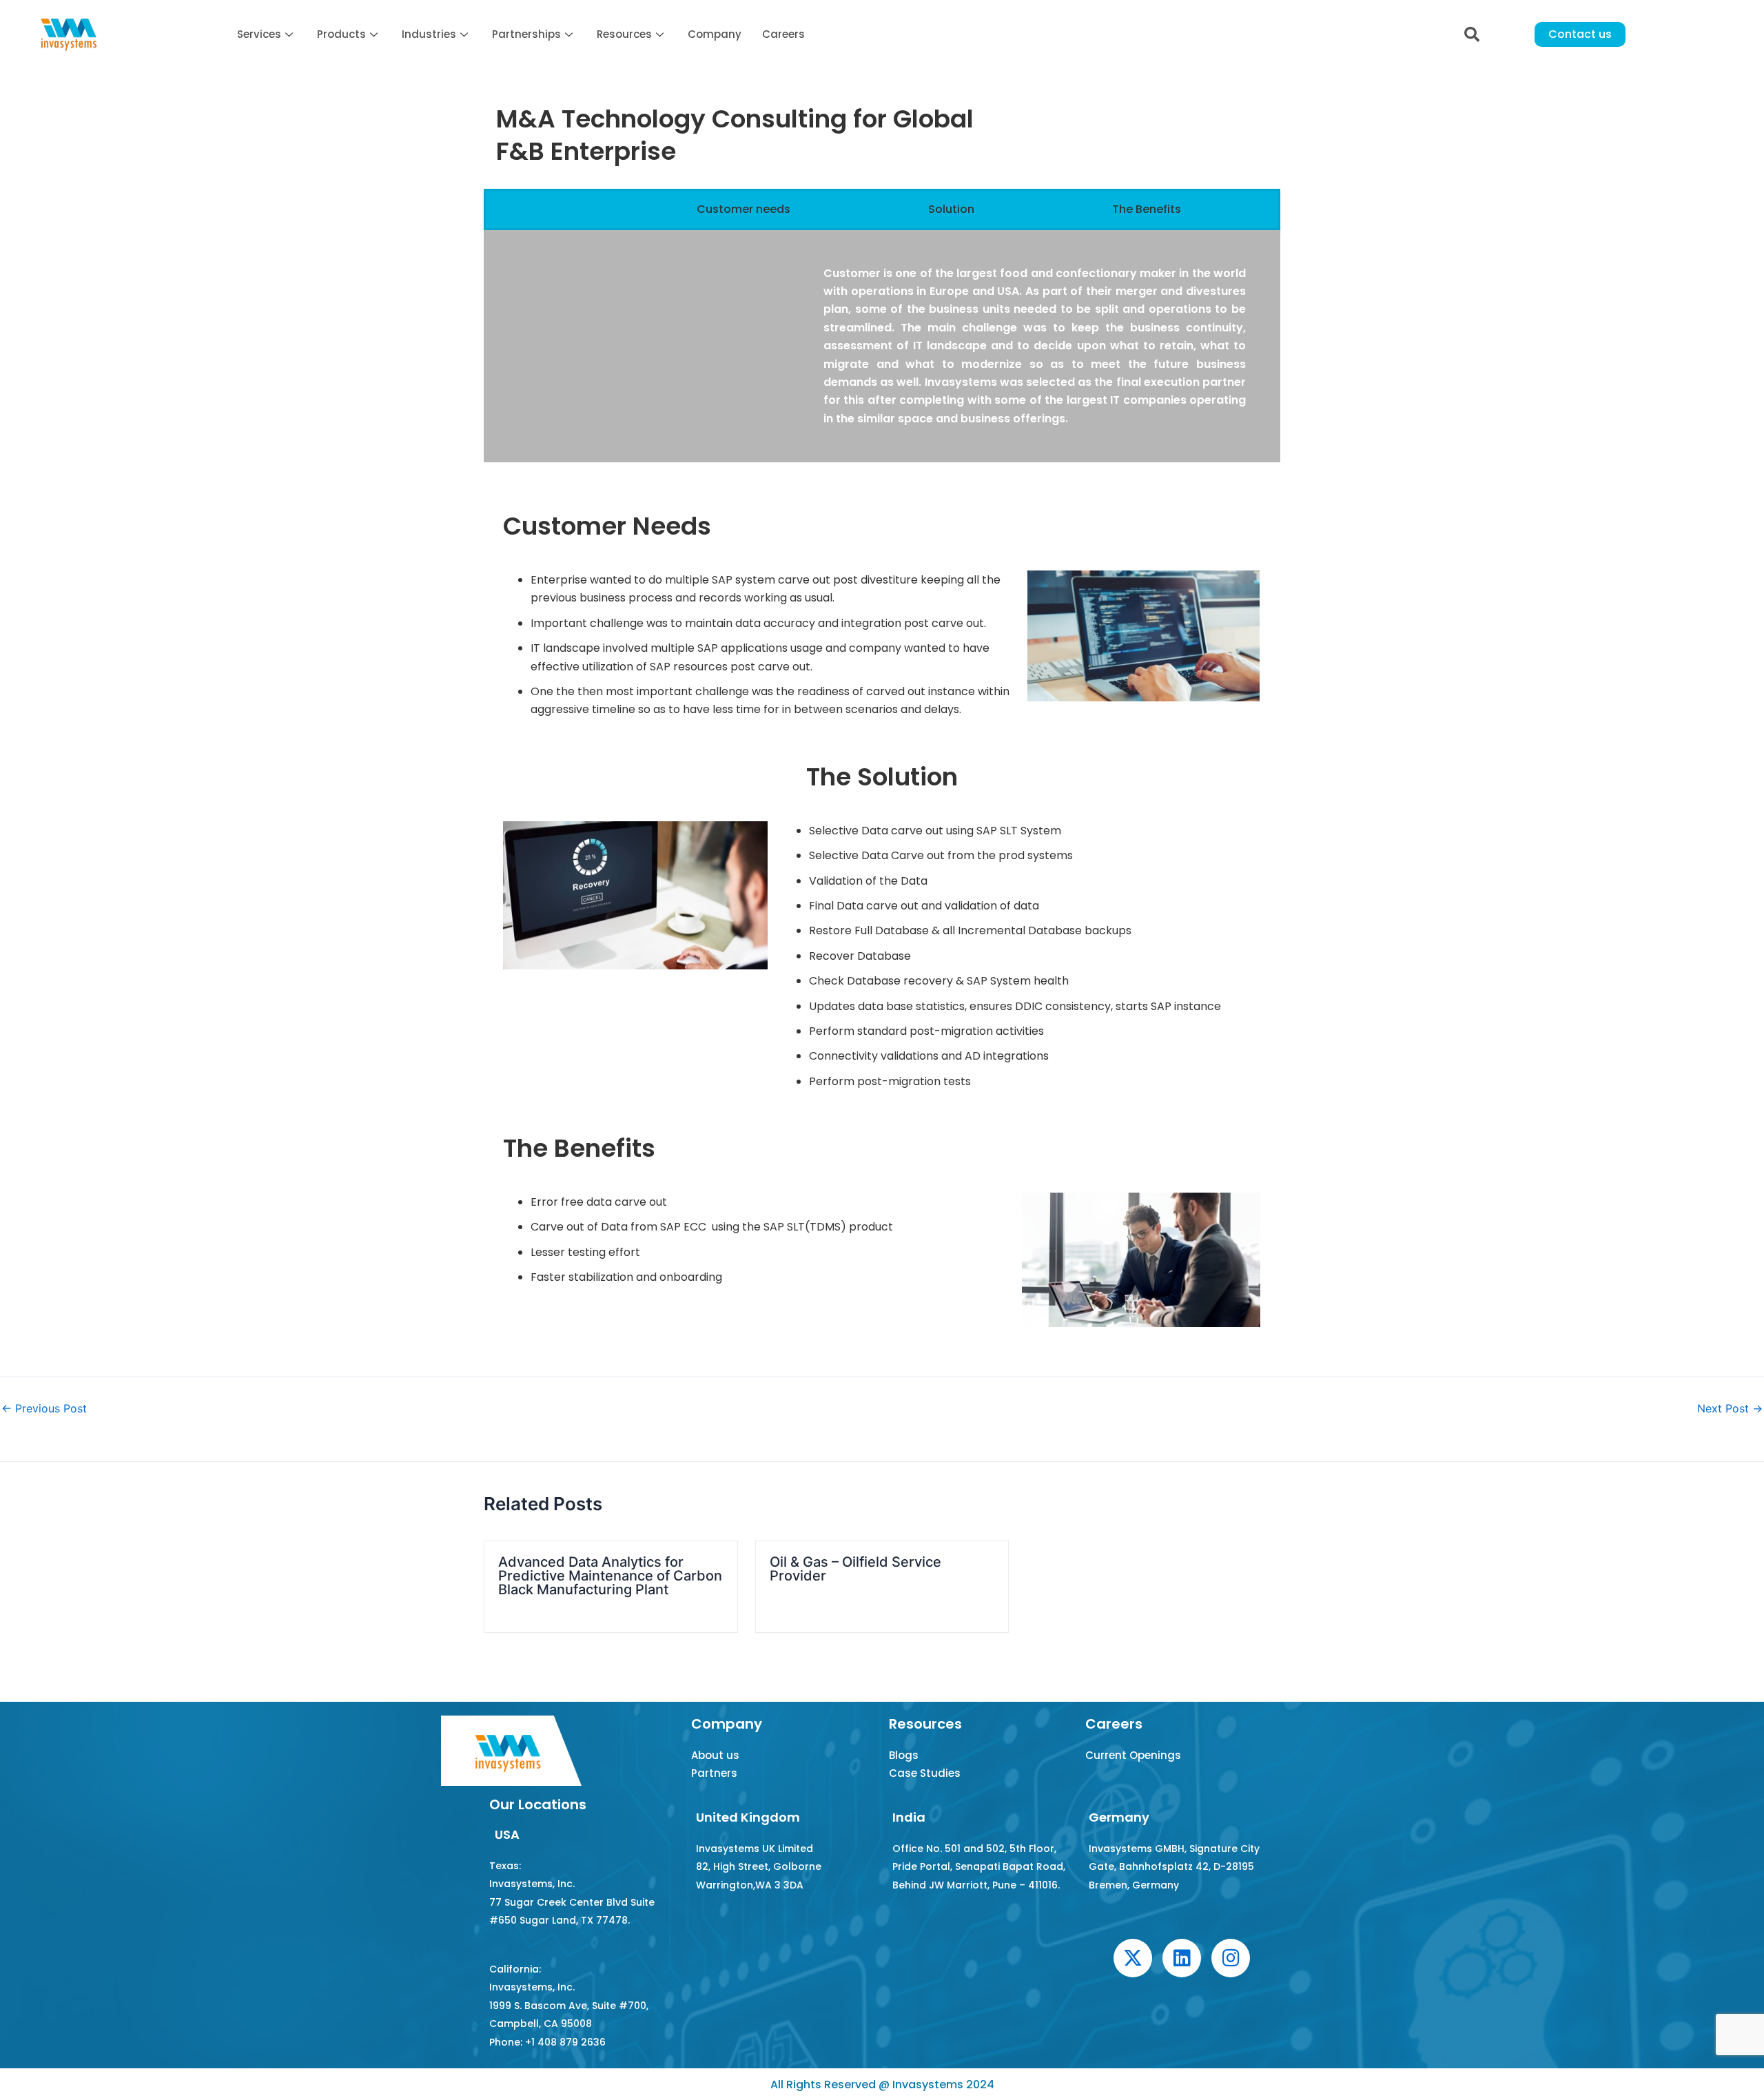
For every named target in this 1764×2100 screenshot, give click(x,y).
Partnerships (526, 34)
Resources (624, 34)
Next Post (1730, 1408)
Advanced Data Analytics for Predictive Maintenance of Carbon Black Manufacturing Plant (610, 1576)
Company (715, 34)
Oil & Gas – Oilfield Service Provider (855, 1569)
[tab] (593, 209)
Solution (951, 209)
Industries (429, 34)
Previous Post (44, 1408)
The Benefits (1147, 209)
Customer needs (743, 209)
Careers (783, 34)
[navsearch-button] (1472, 34)
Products (341, 34)
